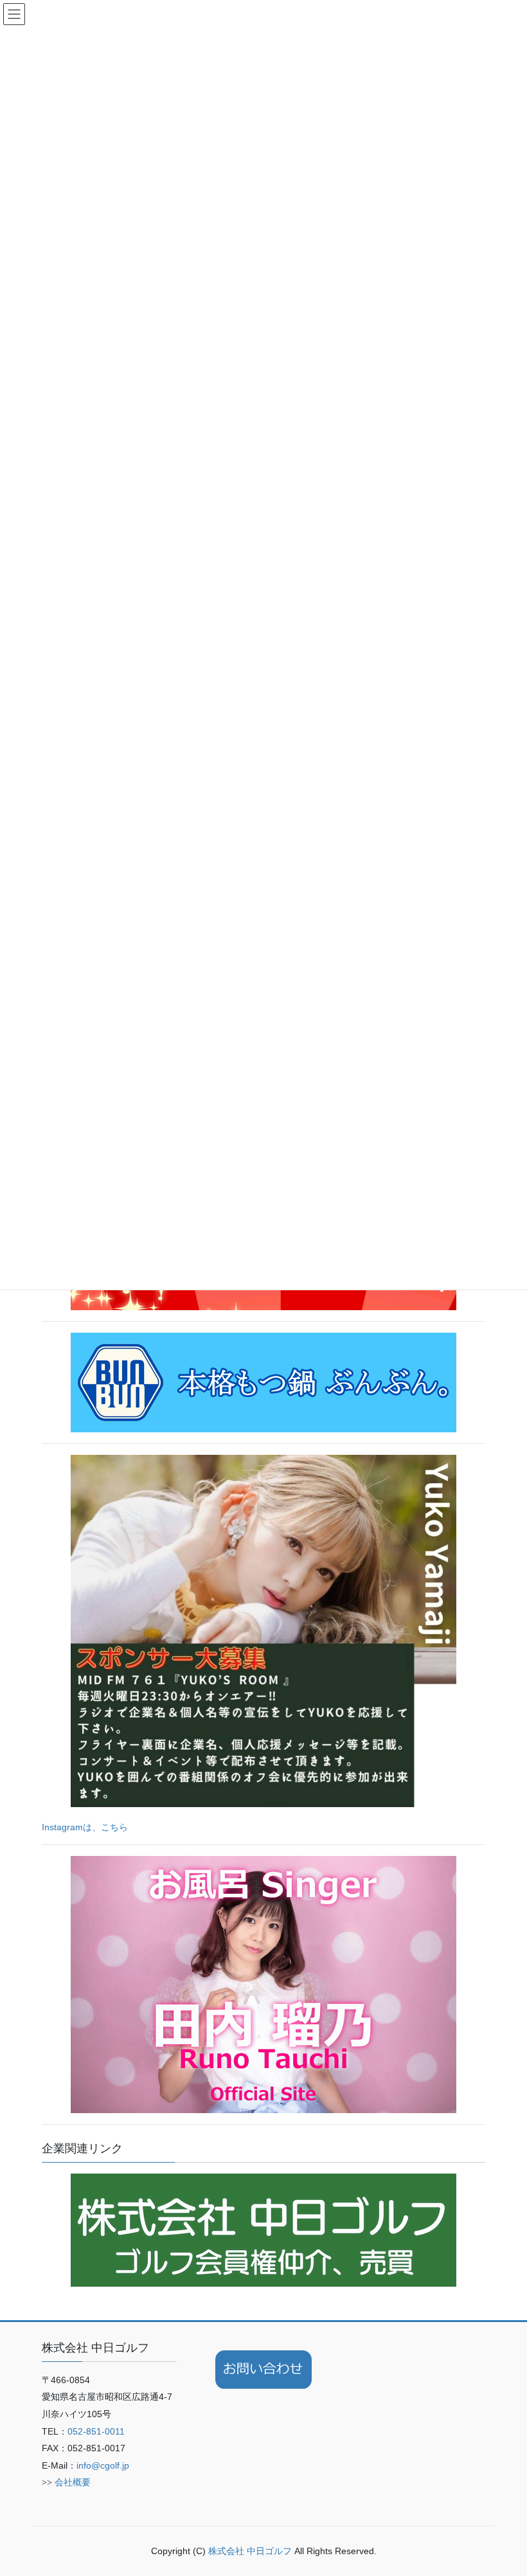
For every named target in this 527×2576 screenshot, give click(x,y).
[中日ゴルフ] (263, 2229)
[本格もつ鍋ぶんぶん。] (263, 1382)
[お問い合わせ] (263, 2370)
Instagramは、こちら (85, 1827)
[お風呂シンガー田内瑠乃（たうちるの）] (263, 1984)
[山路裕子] (263, 1630)
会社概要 (73, 2482)
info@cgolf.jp (103, 2465)
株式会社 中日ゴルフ (251, 2551)
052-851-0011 (96, 2431)
